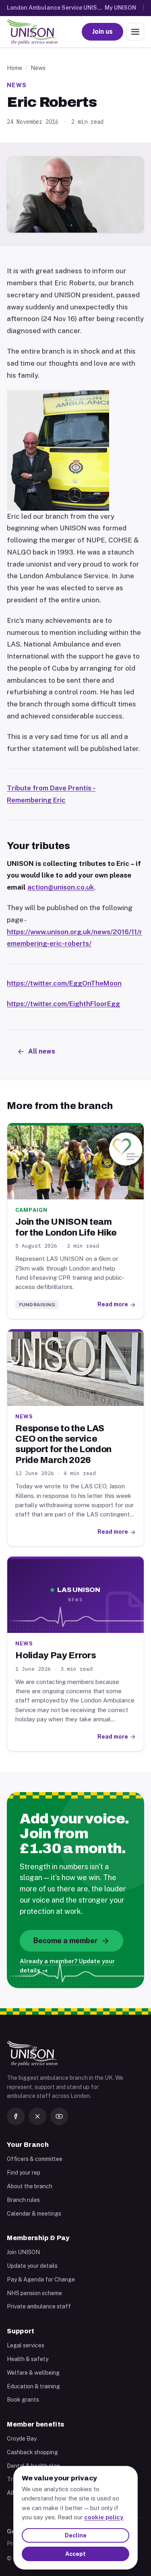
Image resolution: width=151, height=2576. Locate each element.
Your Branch (28, 2145)
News (38, 68)
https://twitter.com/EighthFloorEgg (63, 1004)
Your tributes (38, 846)
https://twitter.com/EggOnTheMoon (64, 983)
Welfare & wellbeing (33, 2373)
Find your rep (24, 2173)
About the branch (30, 2186)
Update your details (32, 2266)
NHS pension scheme (34, 2293)
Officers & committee (35, 2159)
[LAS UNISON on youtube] (59, 2116)
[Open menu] (135, 32)
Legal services (26, 2345)
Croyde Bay (22, 2439)
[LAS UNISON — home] (32, 32)
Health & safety (28, 2359)
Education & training (33, 2386)
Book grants (23, 2400)
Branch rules (23, 2200)
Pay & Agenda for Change (41, 2279)
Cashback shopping (32, 2452)
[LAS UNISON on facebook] (16, 2116)
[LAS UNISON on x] (37, 2116)
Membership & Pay (38, 2238)
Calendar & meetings (34, 2214)
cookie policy (104, 2517)
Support (21, 2331)
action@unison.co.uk (61, 887)
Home (14, 68)
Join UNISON (23, 2252)
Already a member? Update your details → (67, 1966)
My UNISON (120, 8)
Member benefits (35, 2424)
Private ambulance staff (39, 2306)
